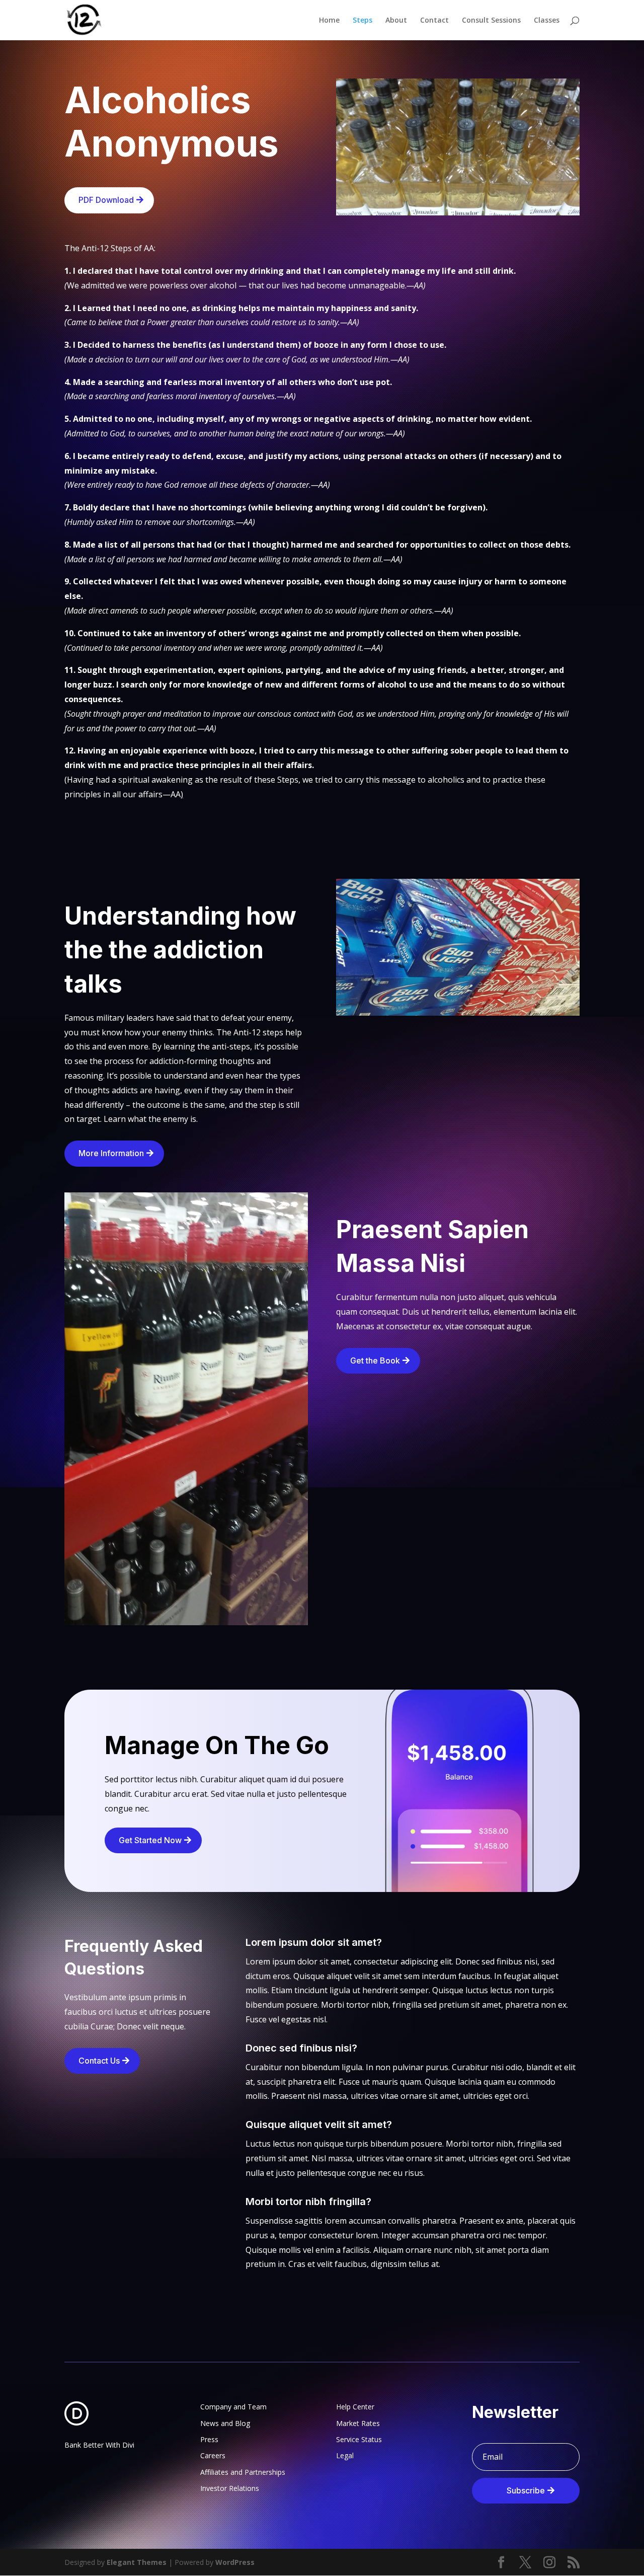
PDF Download (106, 200)
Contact (434, 21)
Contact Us (99, 2061)
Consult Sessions (491, 21)
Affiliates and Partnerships (243, 2472)
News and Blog (225, 2423)
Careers (213, 2455)
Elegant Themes (137, 2562)
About (396, 21)
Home (329, 21)
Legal (345, 2455)
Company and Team (233, 2407)
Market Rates (358, 2423)
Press (209, 2439)
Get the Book (375, 1360)
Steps (363, 21)
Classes (547, 21)
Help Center (355, 2407)
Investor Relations (230, 2488)
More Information (111, 1153)
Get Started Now (150, 1840)
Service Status (359, 2439)
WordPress (235, 2562)
